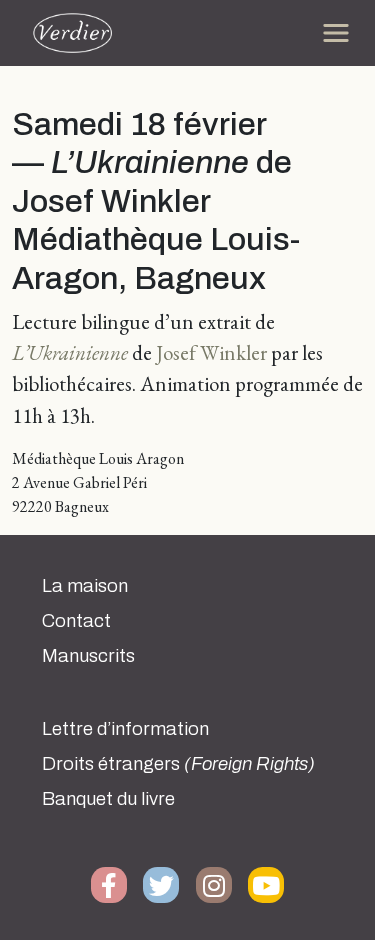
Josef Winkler (211, 352)
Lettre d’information (125, 729)
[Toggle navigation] (336, 33)
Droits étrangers (178, 764)
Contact (76, 621)
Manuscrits (88, 656)
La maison (85, 586)
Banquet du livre (108, 799)
